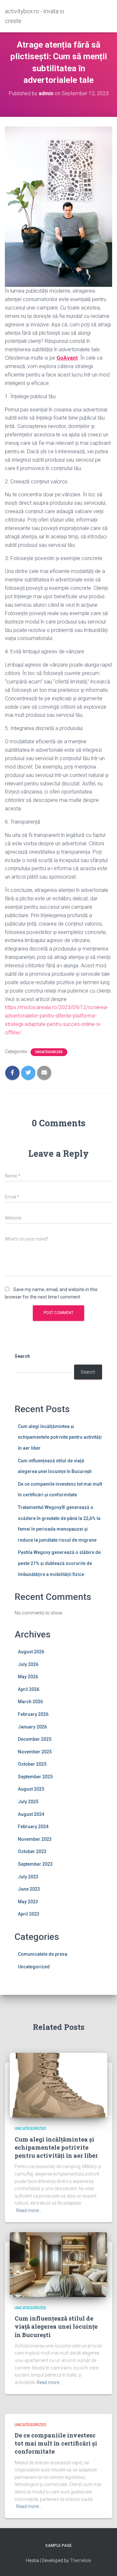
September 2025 (35, 1777)
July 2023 (28, 1877)
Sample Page (58, 2546)
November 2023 (35, 1839)
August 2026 (31, 1652)
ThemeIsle (80, 2560)
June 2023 (29, 1889)
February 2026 (33, 1714)
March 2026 (30, 1702)
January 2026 (32, 1727)
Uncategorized (49, 1052)
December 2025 (35, 1739)
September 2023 (35, 1864)
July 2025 (28, 1802)
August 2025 (31, 1789)
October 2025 (32, 1764)
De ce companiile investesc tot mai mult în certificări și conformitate (56, 2443)
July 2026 (28, 1664)
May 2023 (28, 1902)
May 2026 (28, 1677)
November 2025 (35, 1752)
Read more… (29, 2210)
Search (22, 1356)
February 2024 (33, 1827)
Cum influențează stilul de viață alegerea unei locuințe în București (56, 2326)
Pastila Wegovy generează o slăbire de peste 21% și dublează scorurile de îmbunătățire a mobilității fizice (59, 1563)
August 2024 (31, 1814)
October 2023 (32, 1851)
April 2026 (29, 1689)
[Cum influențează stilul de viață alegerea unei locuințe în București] (58, 2264)
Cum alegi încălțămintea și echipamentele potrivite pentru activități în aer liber (60, 1437)
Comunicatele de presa (43, 1954)
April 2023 (29, 1914)
